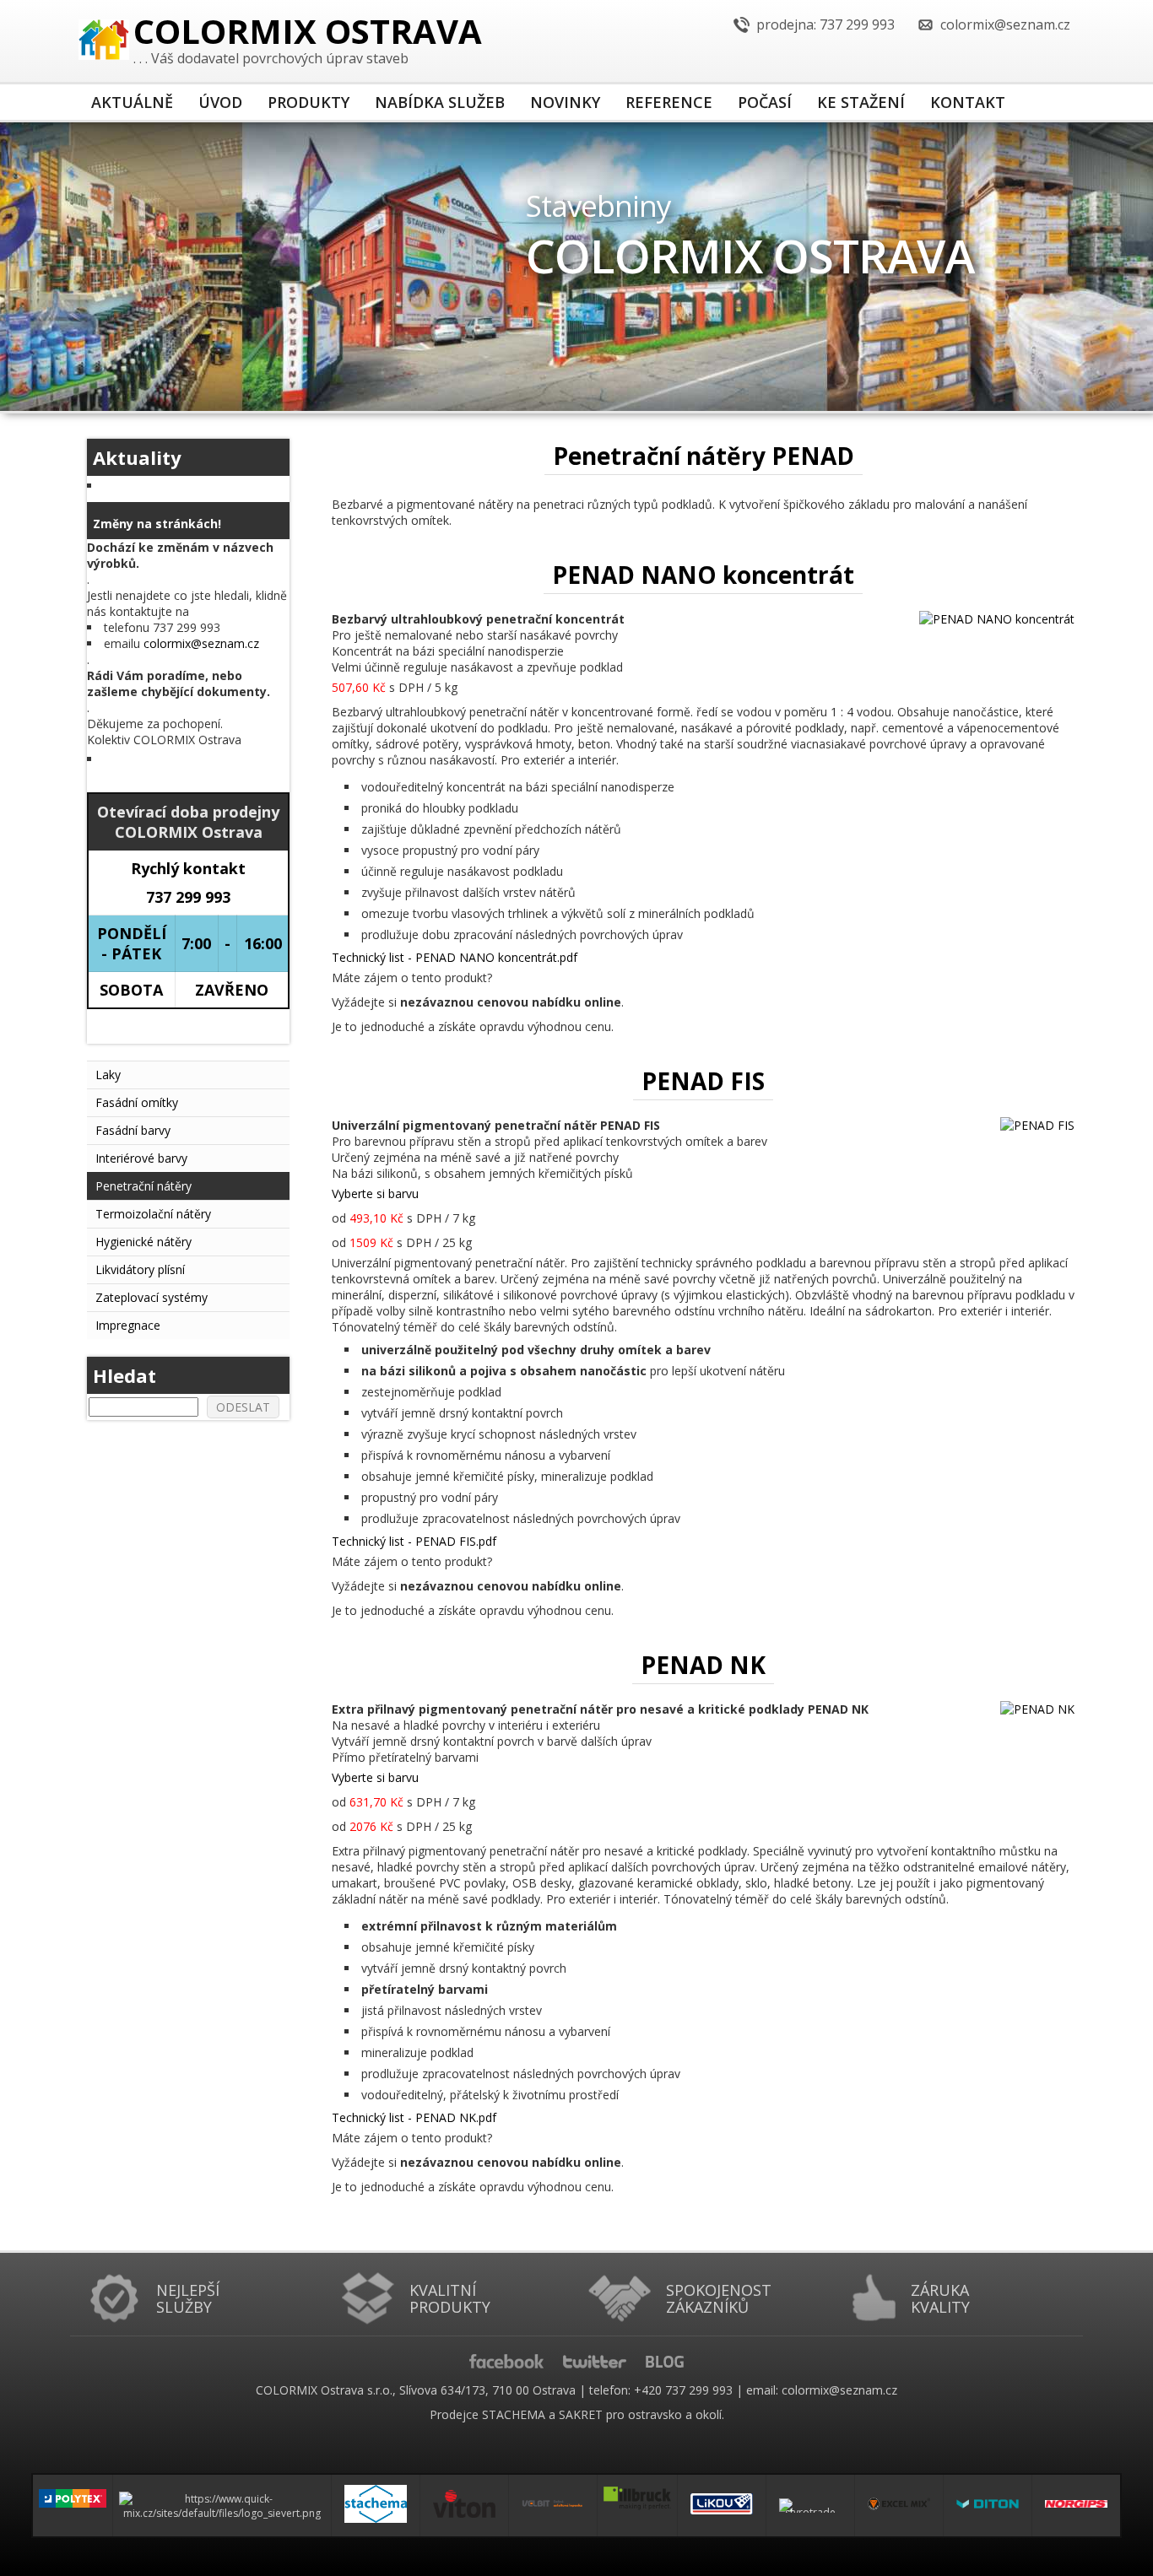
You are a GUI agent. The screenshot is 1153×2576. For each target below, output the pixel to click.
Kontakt (968, 102)
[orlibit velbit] (553, 2506)
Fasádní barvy (133, 1130)
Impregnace (128, 1325)
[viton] (464, 2505)
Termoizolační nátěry (153, 1214)
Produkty (309, 102)
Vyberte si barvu (375, 1193)
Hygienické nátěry (143, 1242)
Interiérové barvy (141, 1158)
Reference (669, 102)
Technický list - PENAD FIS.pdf (414, 1541)
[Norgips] (1076, 2506)
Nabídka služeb (440, 102)
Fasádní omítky (137, 1102)
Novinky (565, 102)
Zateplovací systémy (152, 1297)
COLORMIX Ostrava (308, 34)
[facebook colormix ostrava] (515, 2360)
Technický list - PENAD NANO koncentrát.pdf (455, 957)
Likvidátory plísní (140, 1269)
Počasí (765, 102)
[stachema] (376, 2506)
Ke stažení (861, 102)
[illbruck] (637, 2497)
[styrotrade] (810, 2506)
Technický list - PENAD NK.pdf (414, 2117)
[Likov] (722, 2506)
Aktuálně (132, 102)
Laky (108, 1075)
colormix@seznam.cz (201, 643)
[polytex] (73, 2497)
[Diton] (988, 2505)
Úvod (220, 102)
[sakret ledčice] (222, 2505)
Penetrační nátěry (143, 1186)
